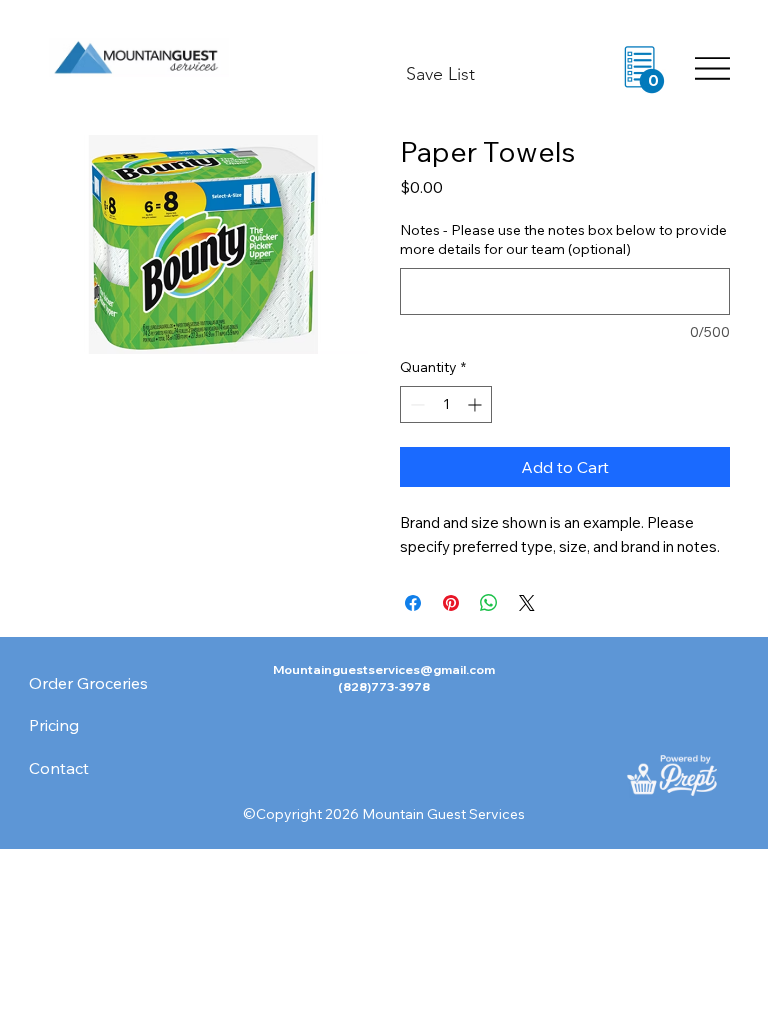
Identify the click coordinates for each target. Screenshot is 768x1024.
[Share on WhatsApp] (489, 603)
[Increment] (476, 404)
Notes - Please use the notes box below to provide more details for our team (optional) (563, 240)
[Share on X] (527, 603)
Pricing (54, 725)
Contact (59, 768)
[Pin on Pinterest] (451, 603)
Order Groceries (88, 683)
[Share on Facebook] (413, 603)
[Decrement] (415, 404)
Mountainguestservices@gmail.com (384, 669)
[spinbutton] (446, 404)
